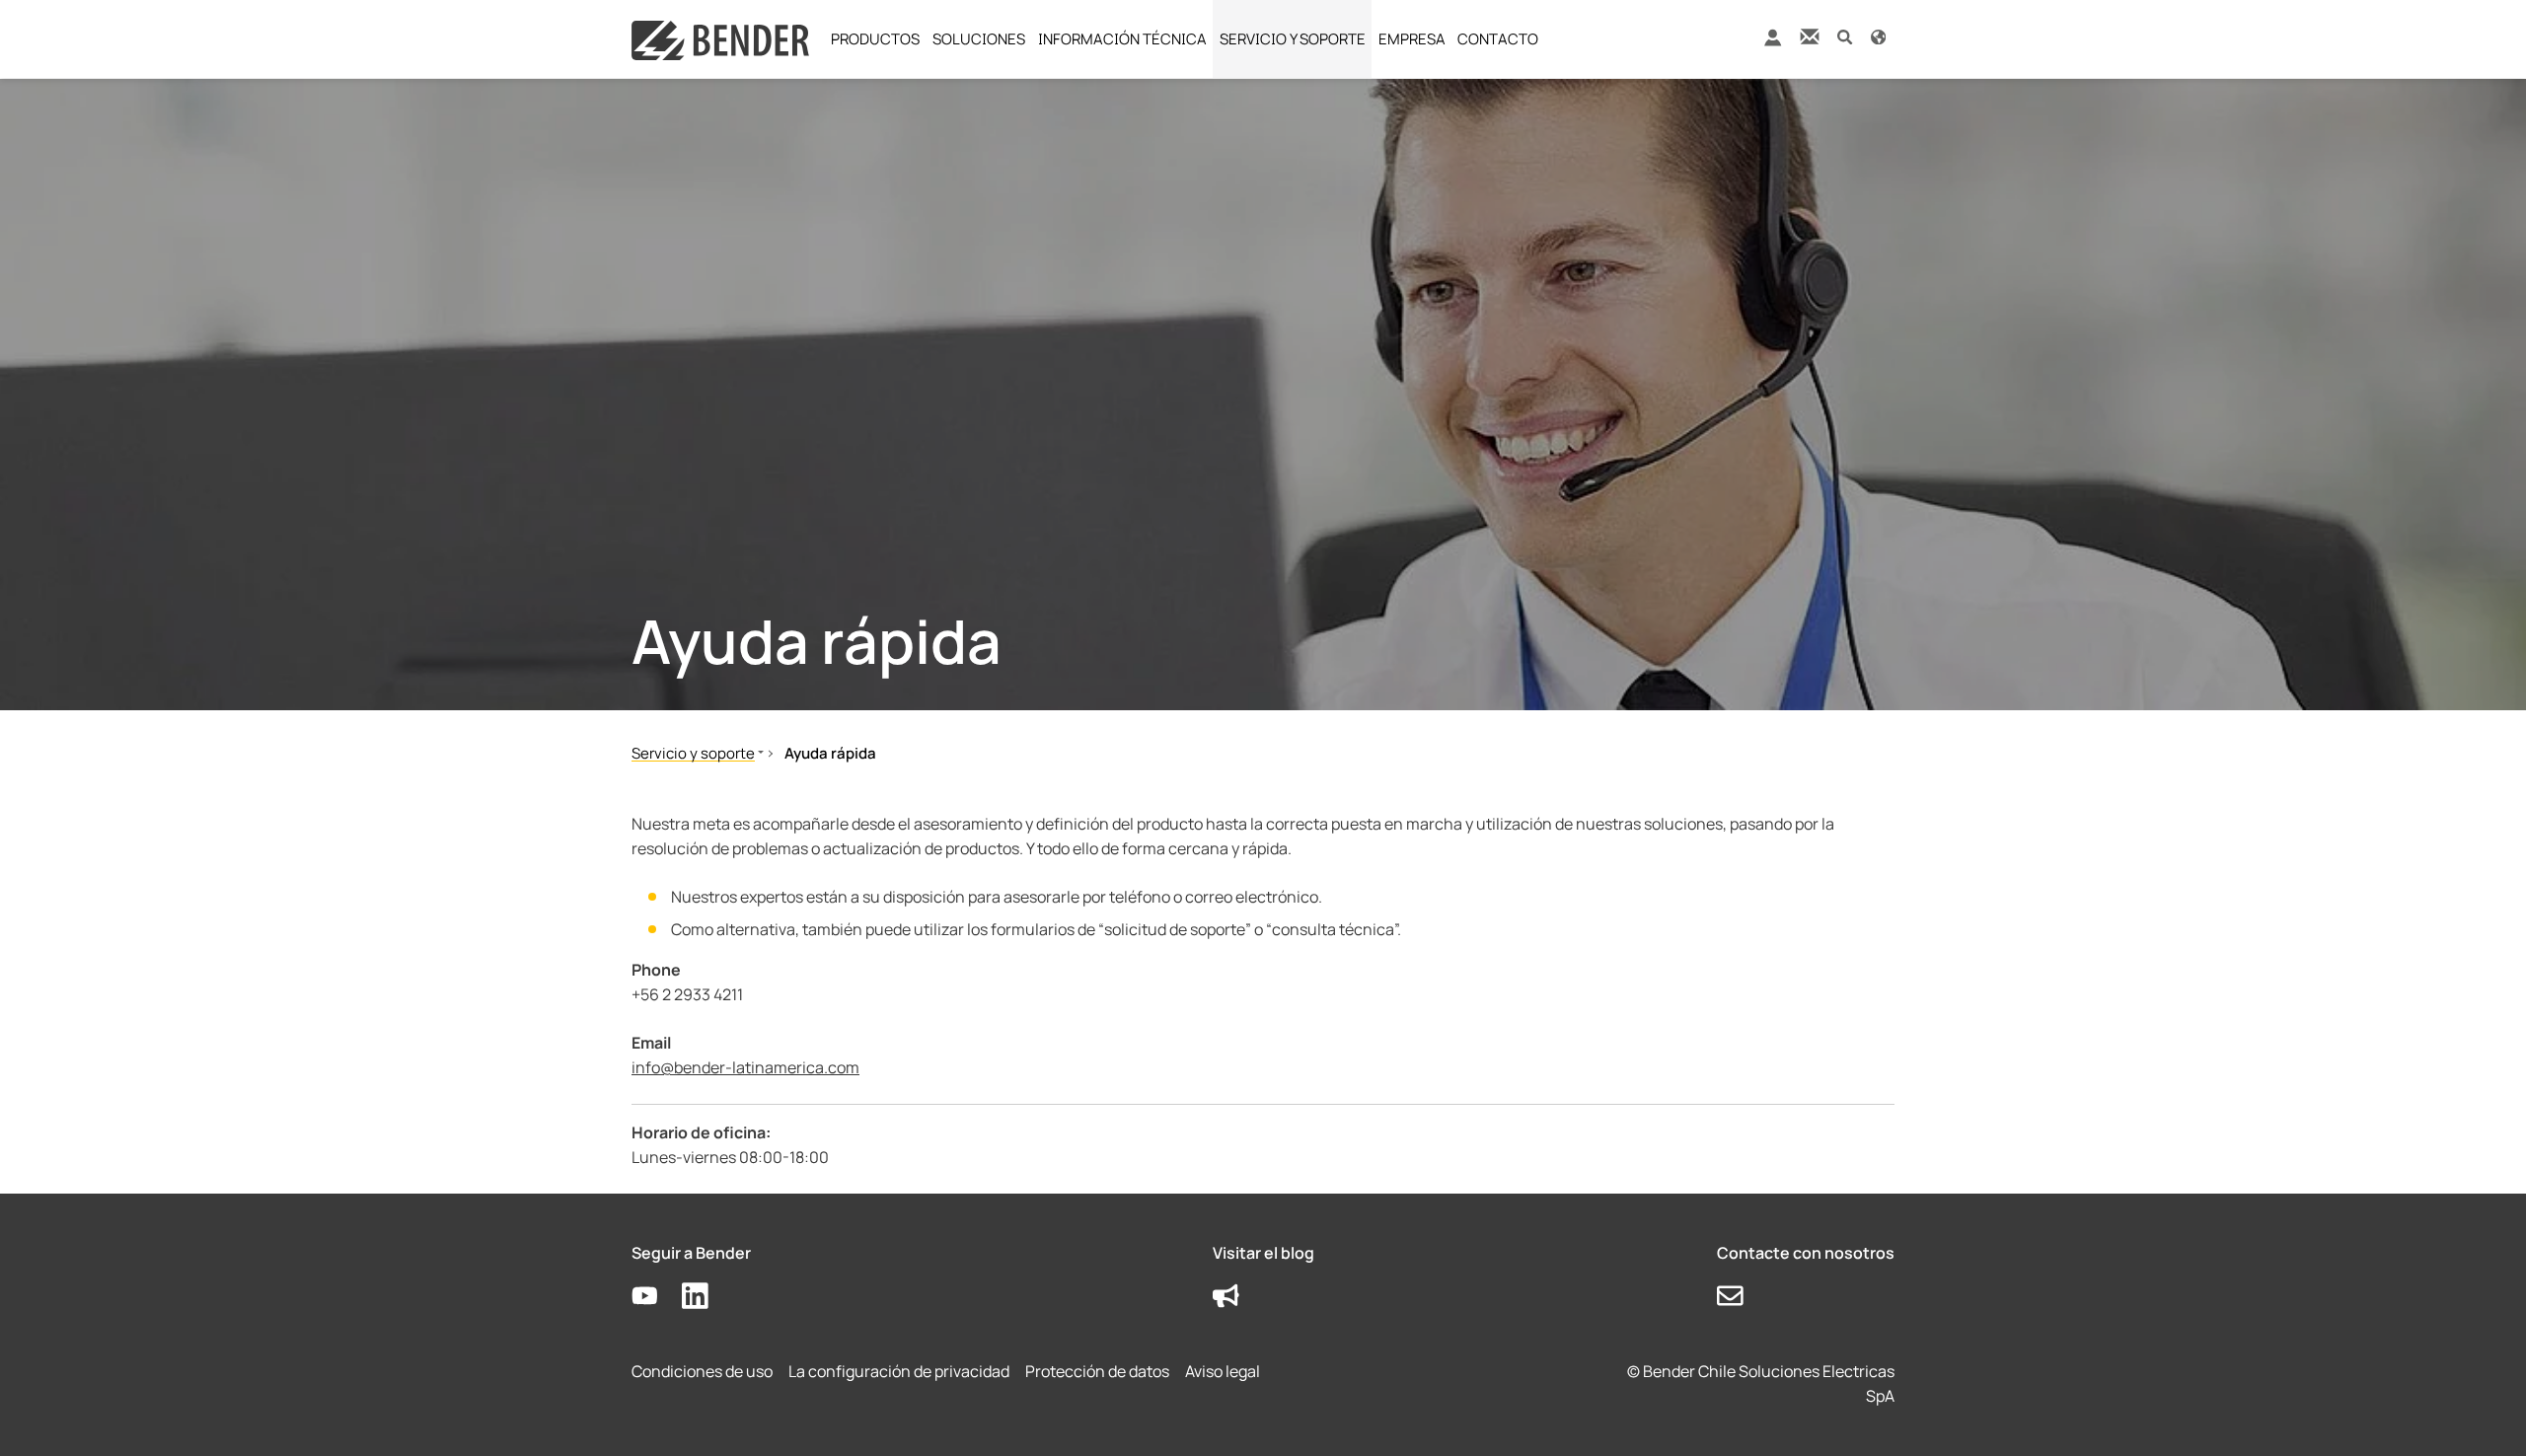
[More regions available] (1878, 36)
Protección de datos (1097, 1371)
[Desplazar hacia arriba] (2483, 1413)
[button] (1845, 36)
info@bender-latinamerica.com (745, 1067)
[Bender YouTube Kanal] (657, 1297)
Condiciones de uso (702, 1371)
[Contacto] (1810, 36)
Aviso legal (1223, 1371)
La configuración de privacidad (899, 1371)
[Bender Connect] (1772, 42)
